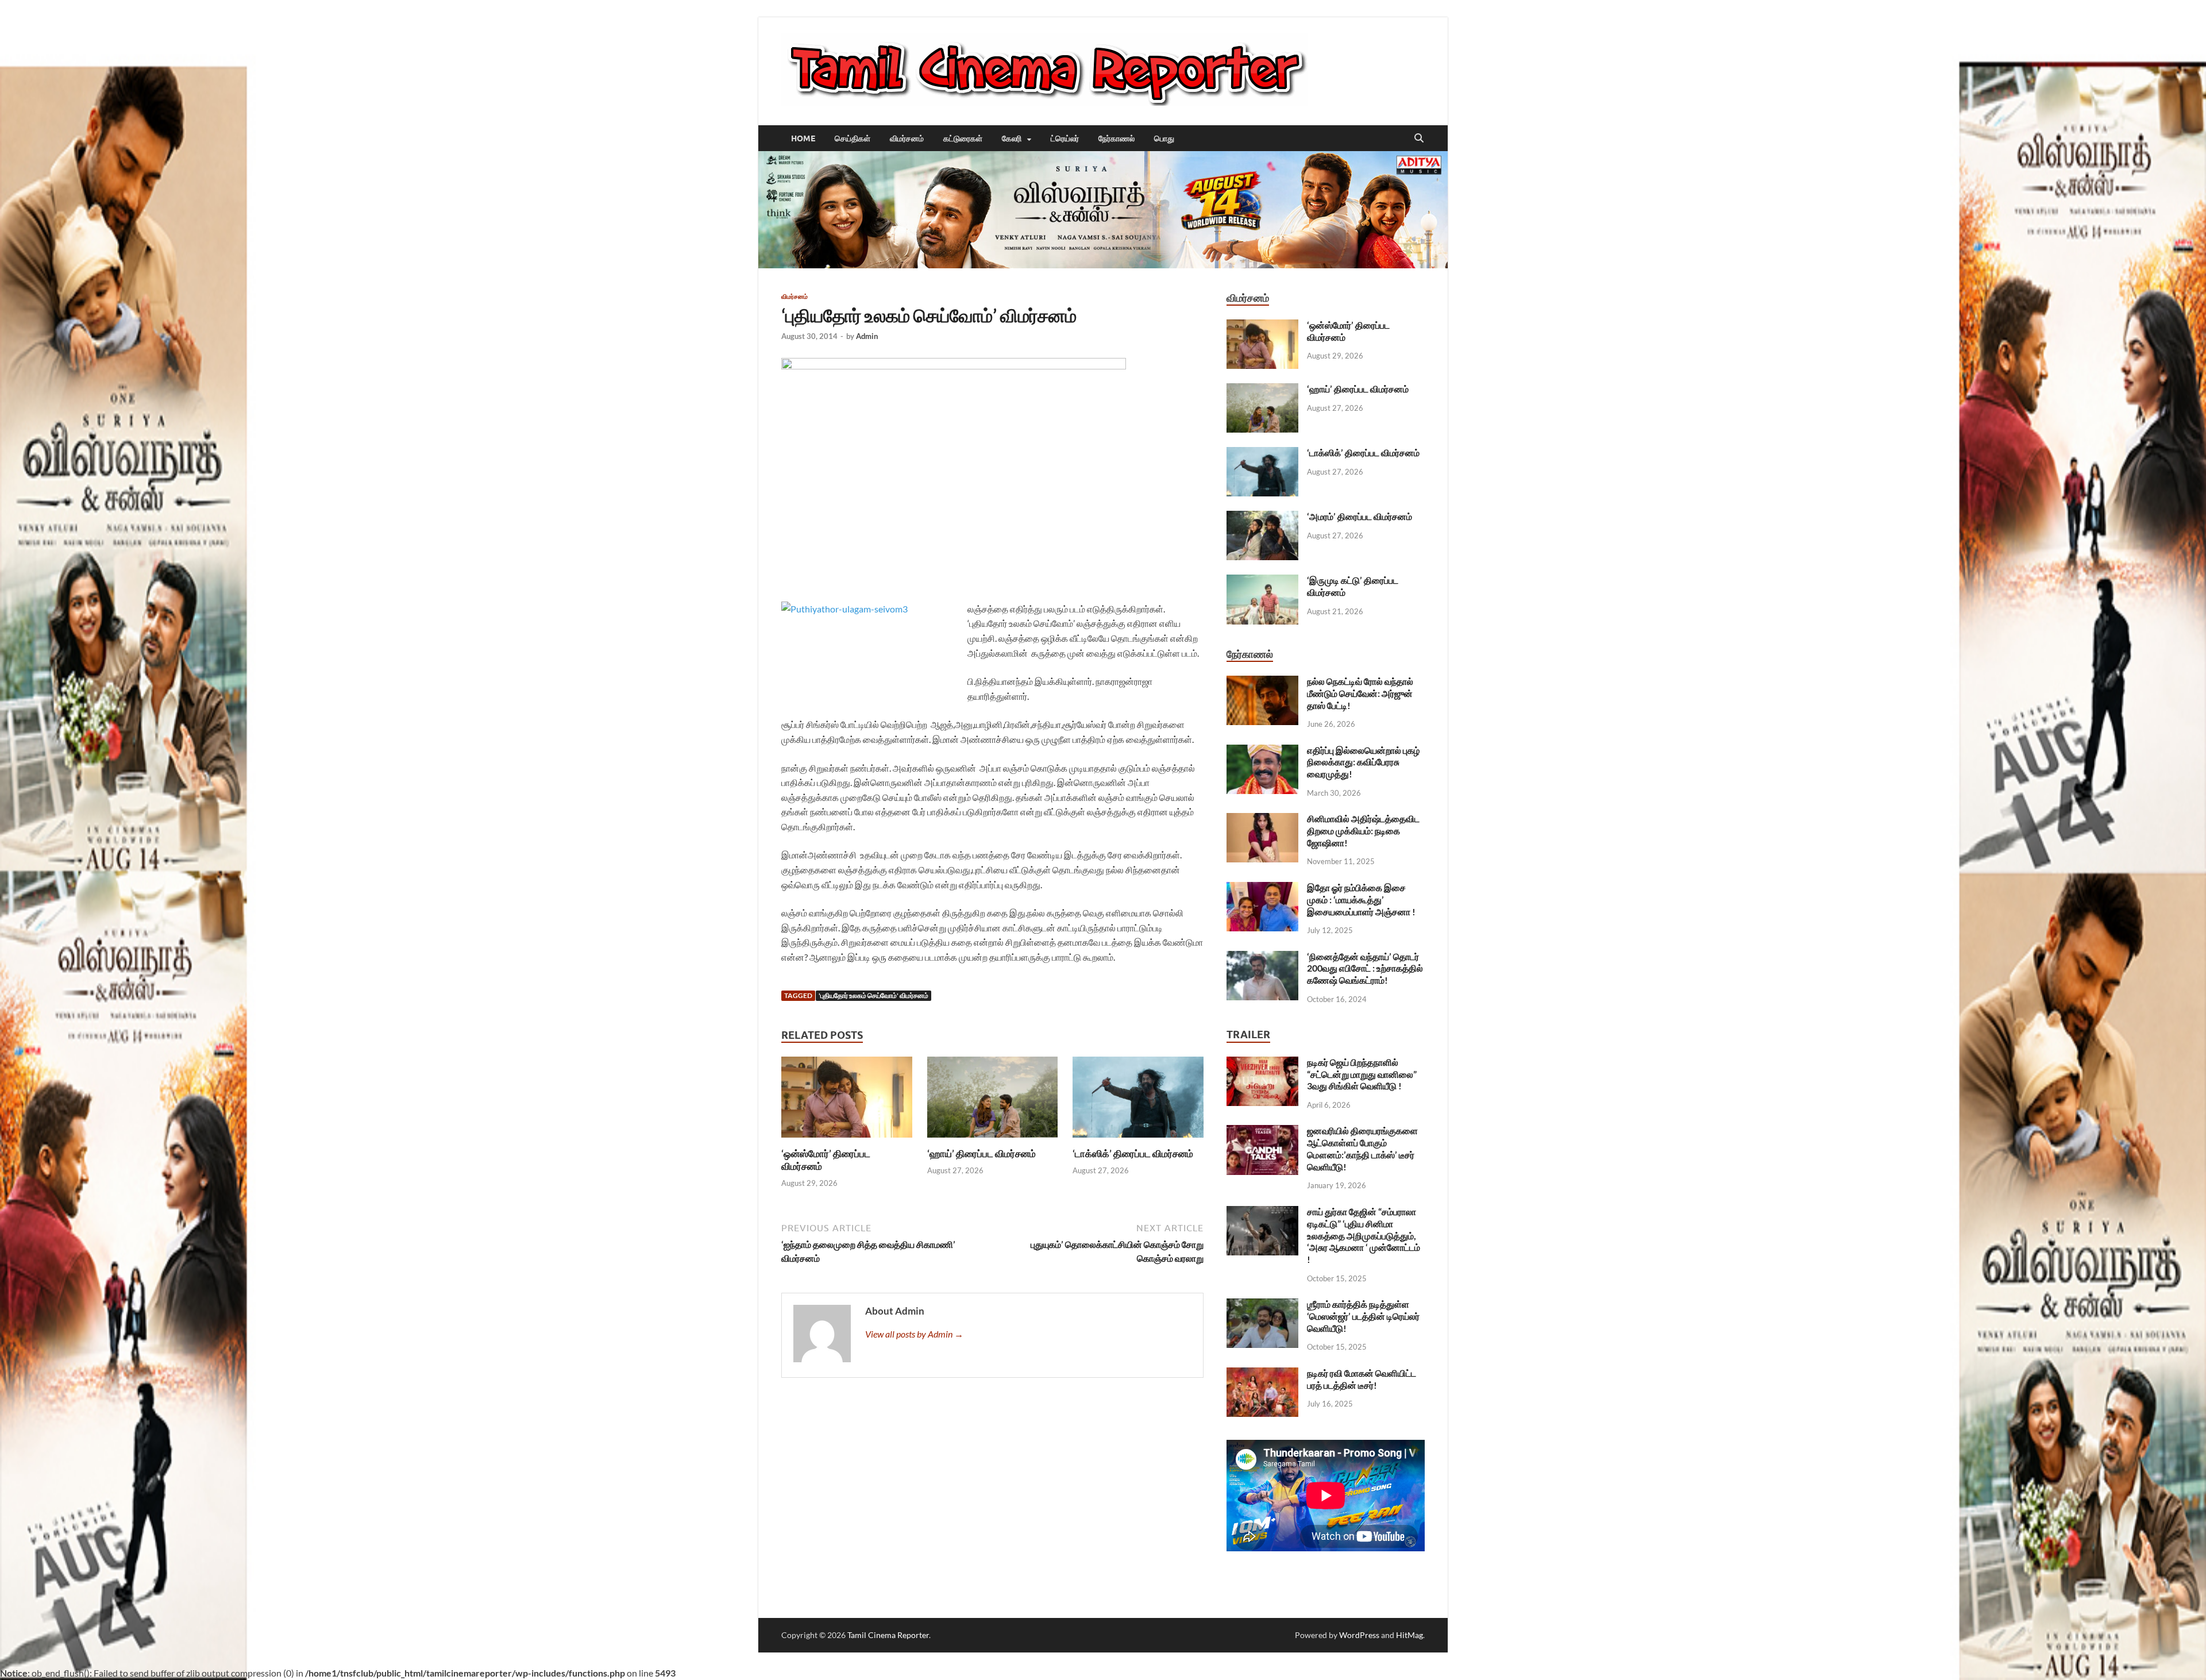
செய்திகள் (853, 138)
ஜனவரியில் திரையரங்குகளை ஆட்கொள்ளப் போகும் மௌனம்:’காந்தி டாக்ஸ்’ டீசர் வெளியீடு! (1362, 1148)
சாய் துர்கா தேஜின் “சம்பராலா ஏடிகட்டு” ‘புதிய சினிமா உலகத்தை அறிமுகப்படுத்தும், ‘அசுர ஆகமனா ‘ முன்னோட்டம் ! (1364, 1235)
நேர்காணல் (1117, 138)
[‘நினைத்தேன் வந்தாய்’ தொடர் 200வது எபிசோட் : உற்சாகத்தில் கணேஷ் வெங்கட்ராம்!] (1262, 957)
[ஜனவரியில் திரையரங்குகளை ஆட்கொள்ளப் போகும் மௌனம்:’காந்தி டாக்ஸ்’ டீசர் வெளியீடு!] (1262, 1132)
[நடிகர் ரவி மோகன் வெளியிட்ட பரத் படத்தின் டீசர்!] (1262, 1374)
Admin (867, 336)
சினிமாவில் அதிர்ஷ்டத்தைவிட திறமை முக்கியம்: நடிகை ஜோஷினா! (1363, 831)
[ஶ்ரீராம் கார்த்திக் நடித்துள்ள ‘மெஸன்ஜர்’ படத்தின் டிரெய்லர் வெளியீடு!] (1262, 1305)
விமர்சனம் (907, 138)
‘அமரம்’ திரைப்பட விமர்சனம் (1360, 516)
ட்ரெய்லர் (1065, 138)
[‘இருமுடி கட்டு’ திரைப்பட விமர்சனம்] (1262, 581)
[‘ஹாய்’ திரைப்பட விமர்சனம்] (993, 1101)
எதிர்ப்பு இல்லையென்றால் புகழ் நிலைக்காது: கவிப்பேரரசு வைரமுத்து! (1363, 762)
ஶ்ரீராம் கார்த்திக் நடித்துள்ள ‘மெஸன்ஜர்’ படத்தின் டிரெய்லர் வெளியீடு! (1363, 1316)
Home (803, 138)
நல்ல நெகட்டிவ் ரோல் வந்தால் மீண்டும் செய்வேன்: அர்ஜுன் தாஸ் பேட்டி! (1360, 693)
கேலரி (1012, 138)
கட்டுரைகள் (963, 138)
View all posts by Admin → (914, 1334)
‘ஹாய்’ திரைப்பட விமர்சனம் (981, 1153)
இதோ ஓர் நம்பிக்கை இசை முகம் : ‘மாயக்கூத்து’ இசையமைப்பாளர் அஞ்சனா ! (1361, 899)
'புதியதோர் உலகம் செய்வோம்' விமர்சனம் (873, 995)
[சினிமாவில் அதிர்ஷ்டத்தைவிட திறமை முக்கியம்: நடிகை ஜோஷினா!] (1262, 820)
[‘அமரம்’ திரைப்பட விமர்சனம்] (1262, 517)
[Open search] (1419, 138)
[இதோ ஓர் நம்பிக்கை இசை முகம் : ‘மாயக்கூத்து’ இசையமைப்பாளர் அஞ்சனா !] (1262, 889)
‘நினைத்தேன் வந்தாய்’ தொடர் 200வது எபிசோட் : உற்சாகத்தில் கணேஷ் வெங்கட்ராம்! (1365, 968)
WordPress (1359, 1635)
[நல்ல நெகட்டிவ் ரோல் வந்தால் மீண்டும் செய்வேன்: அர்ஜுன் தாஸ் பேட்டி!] (1262, 682)
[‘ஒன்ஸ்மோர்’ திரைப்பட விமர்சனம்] (847, 1101)
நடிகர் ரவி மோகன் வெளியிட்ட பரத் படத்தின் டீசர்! (1362, 1379)
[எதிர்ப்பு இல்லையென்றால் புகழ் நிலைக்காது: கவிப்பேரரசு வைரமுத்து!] (1262, 751)
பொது (1164, 138)
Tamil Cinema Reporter (888, 1635)
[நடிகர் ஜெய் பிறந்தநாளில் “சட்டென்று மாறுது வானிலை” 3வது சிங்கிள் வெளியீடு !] (1262, 1063)
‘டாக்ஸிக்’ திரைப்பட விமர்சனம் (1133, 1153)
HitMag (1409, 1635)
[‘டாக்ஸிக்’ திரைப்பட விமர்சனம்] (1138, 1101)
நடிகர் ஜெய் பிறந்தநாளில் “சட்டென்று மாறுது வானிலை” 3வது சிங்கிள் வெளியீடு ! (1362, 1074)
